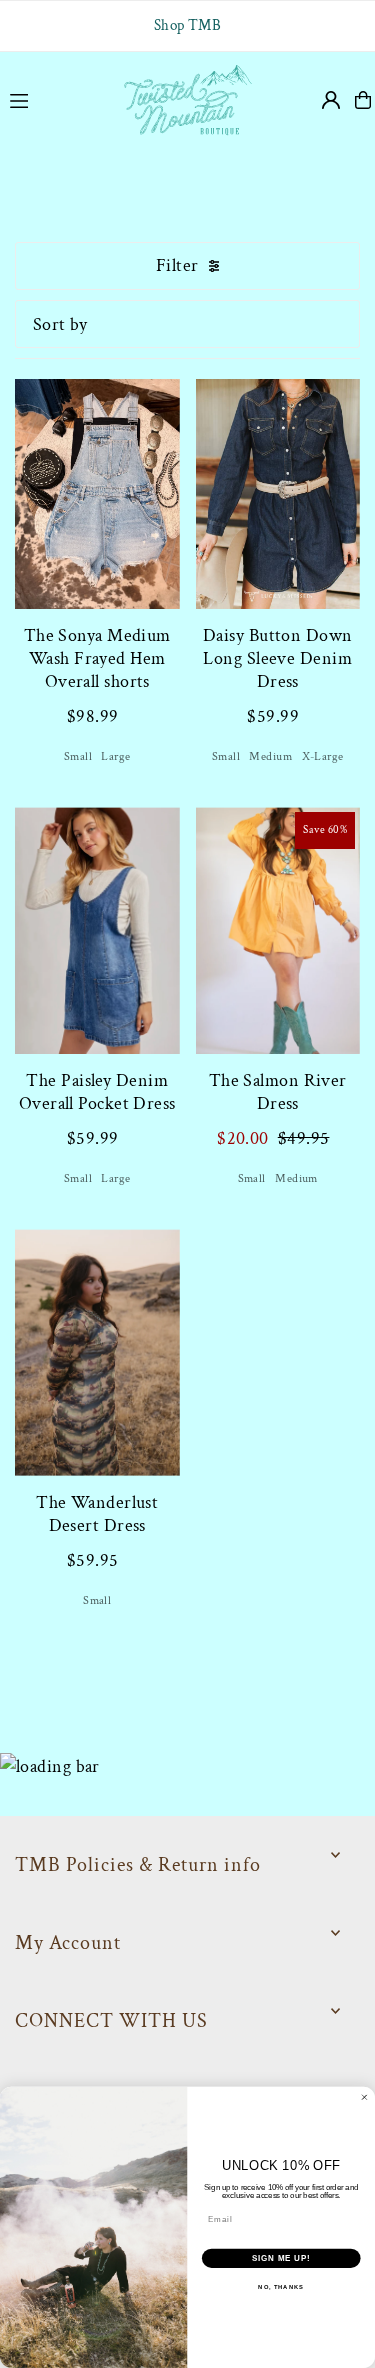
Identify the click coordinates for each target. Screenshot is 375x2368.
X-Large (323, 756)
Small (78, 756)
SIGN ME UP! (281, 2258)
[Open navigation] (54, 99)
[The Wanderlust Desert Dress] (97, 1352)
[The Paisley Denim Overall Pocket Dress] (97, 930)
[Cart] (363, 100)
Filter (177, 265)
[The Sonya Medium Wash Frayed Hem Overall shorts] (97, 486)
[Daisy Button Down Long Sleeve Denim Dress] (278, 486)
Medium (270, 756)
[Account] (331, 100)
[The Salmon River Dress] (278, 930)
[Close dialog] (365, 2098)
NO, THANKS (281, 2287)
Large (115, 756)
